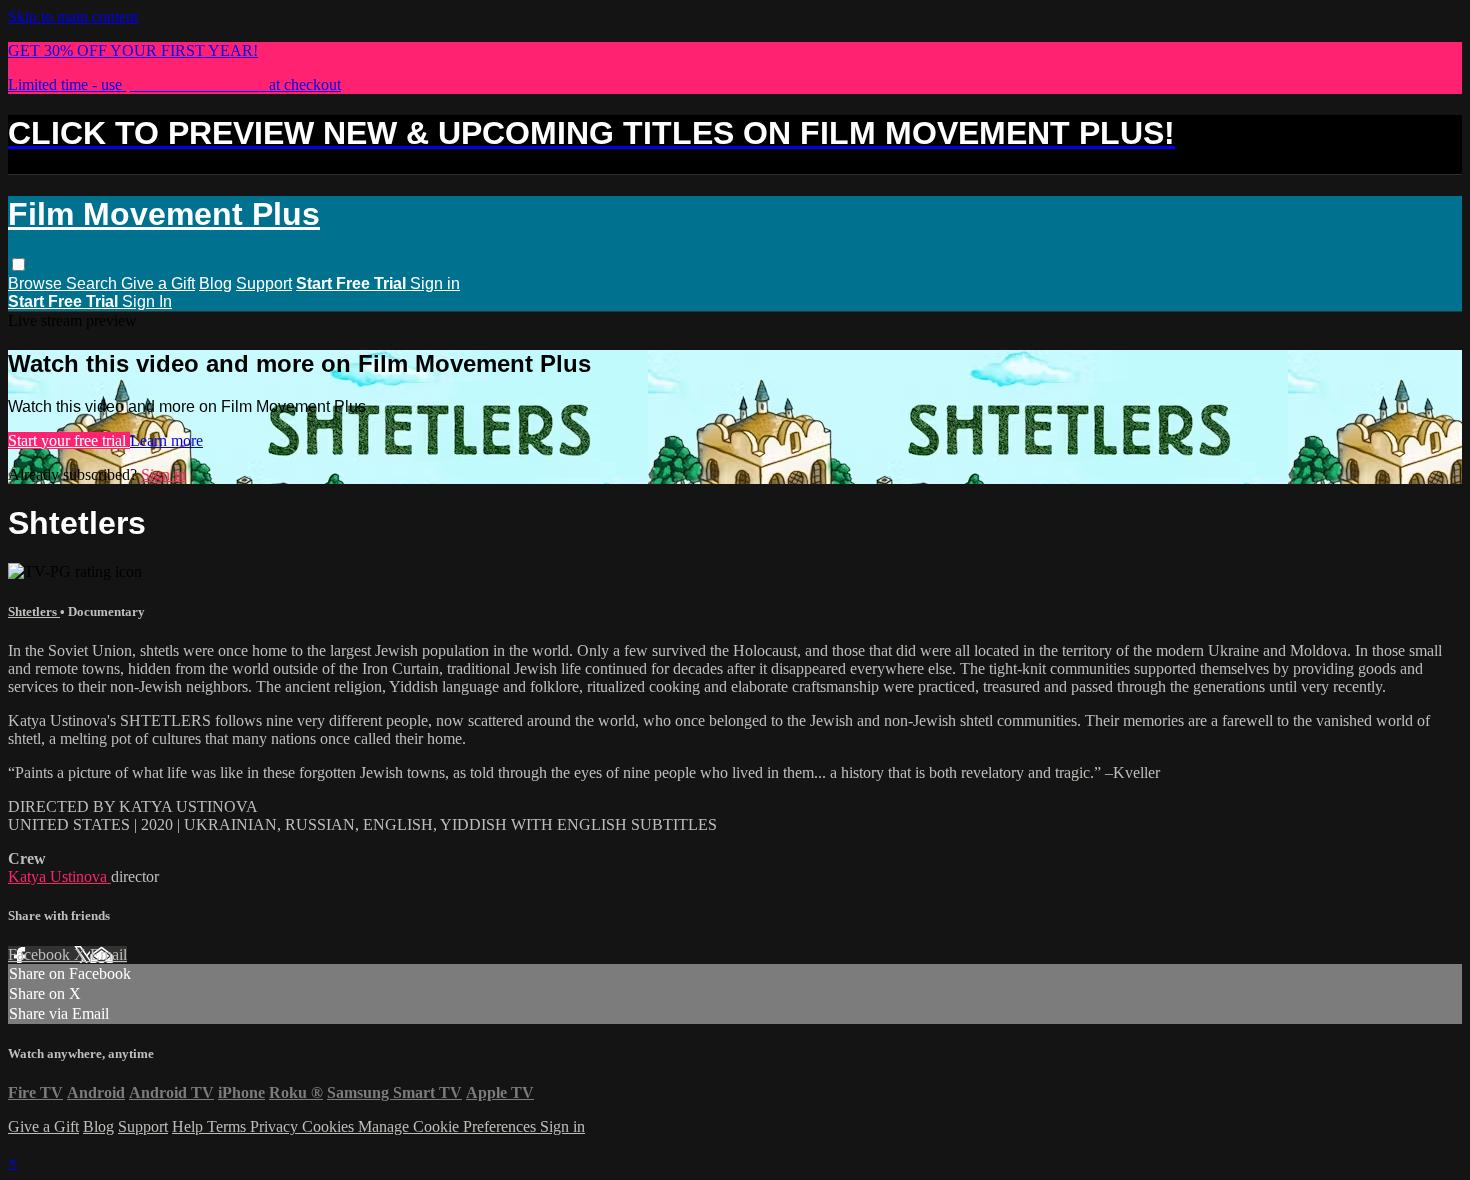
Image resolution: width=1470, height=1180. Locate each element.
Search (93, 283)
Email (108, 954)
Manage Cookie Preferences (449, 1126)
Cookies (330, 1126)
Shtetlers (34, 611)
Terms (228, 1126)
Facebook (41, 954)
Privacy (276, 1126)
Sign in (435, 283)
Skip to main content (73, 16)
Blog (215, 283)
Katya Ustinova (59, 876)
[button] (18, 264)
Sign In (147, 301)
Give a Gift (158, 283)
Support (264, 283)
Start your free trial (69, 440)
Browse (37, 283)
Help (189, 1126)
